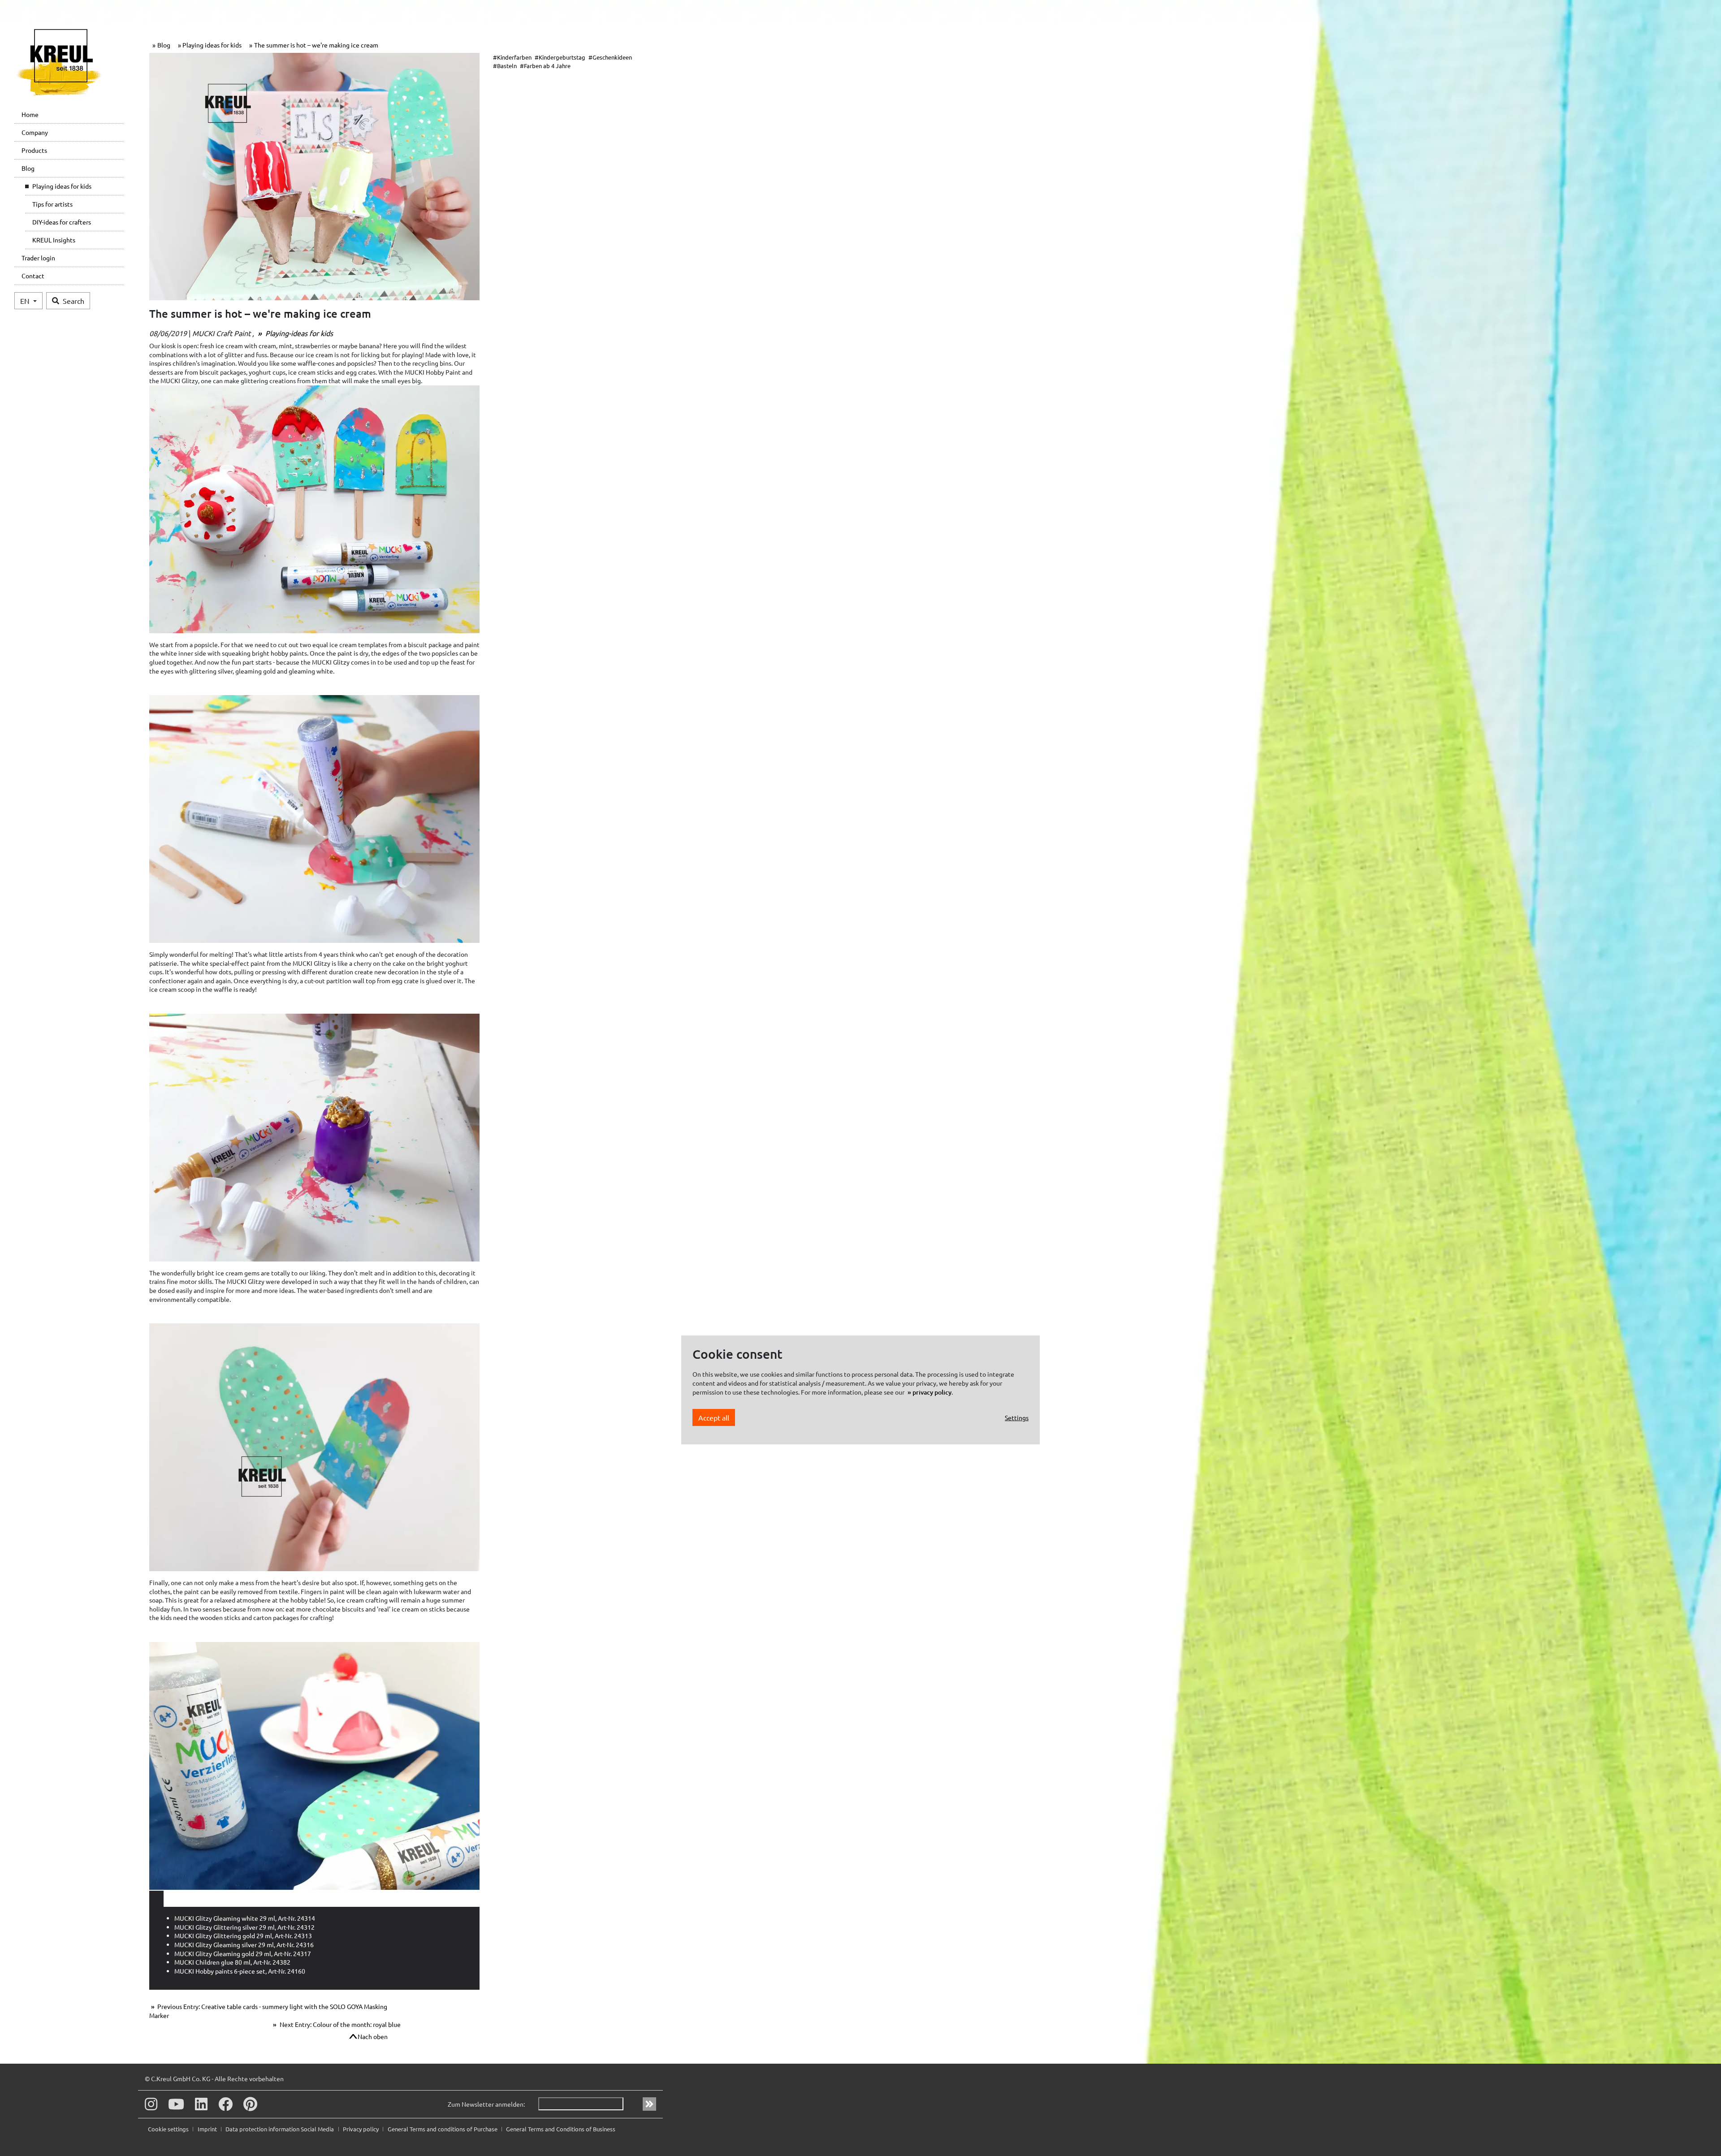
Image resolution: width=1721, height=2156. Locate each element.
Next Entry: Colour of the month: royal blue (339, 2024)
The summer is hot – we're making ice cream (316, 45)
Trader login (38, 258)
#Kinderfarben (512, 57)
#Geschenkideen (610, 57)
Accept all (714, 1417)
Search (74, 301)
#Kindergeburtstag (560, 57)
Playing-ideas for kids (298, 333)
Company (35, 132)
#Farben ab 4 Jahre (545, 66)
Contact (33, 276)
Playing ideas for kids (62, 186)
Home (30, 114)
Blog (28, 168)
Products (34, 150)
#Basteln (505, 66)
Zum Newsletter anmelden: (486, 2104)
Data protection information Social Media (280, 2129)
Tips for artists (52, 204)
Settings (1017, 1417)
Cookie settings (169, 2129)
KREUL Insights (54, 240)
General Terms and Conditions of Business (561, 2129)
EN (26, 301)
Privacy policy (361, 2129)
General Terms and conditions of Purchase (443, 2129)
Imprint (208, 2129)
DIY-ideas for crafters (62, 222)
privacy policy (932, 1392)
